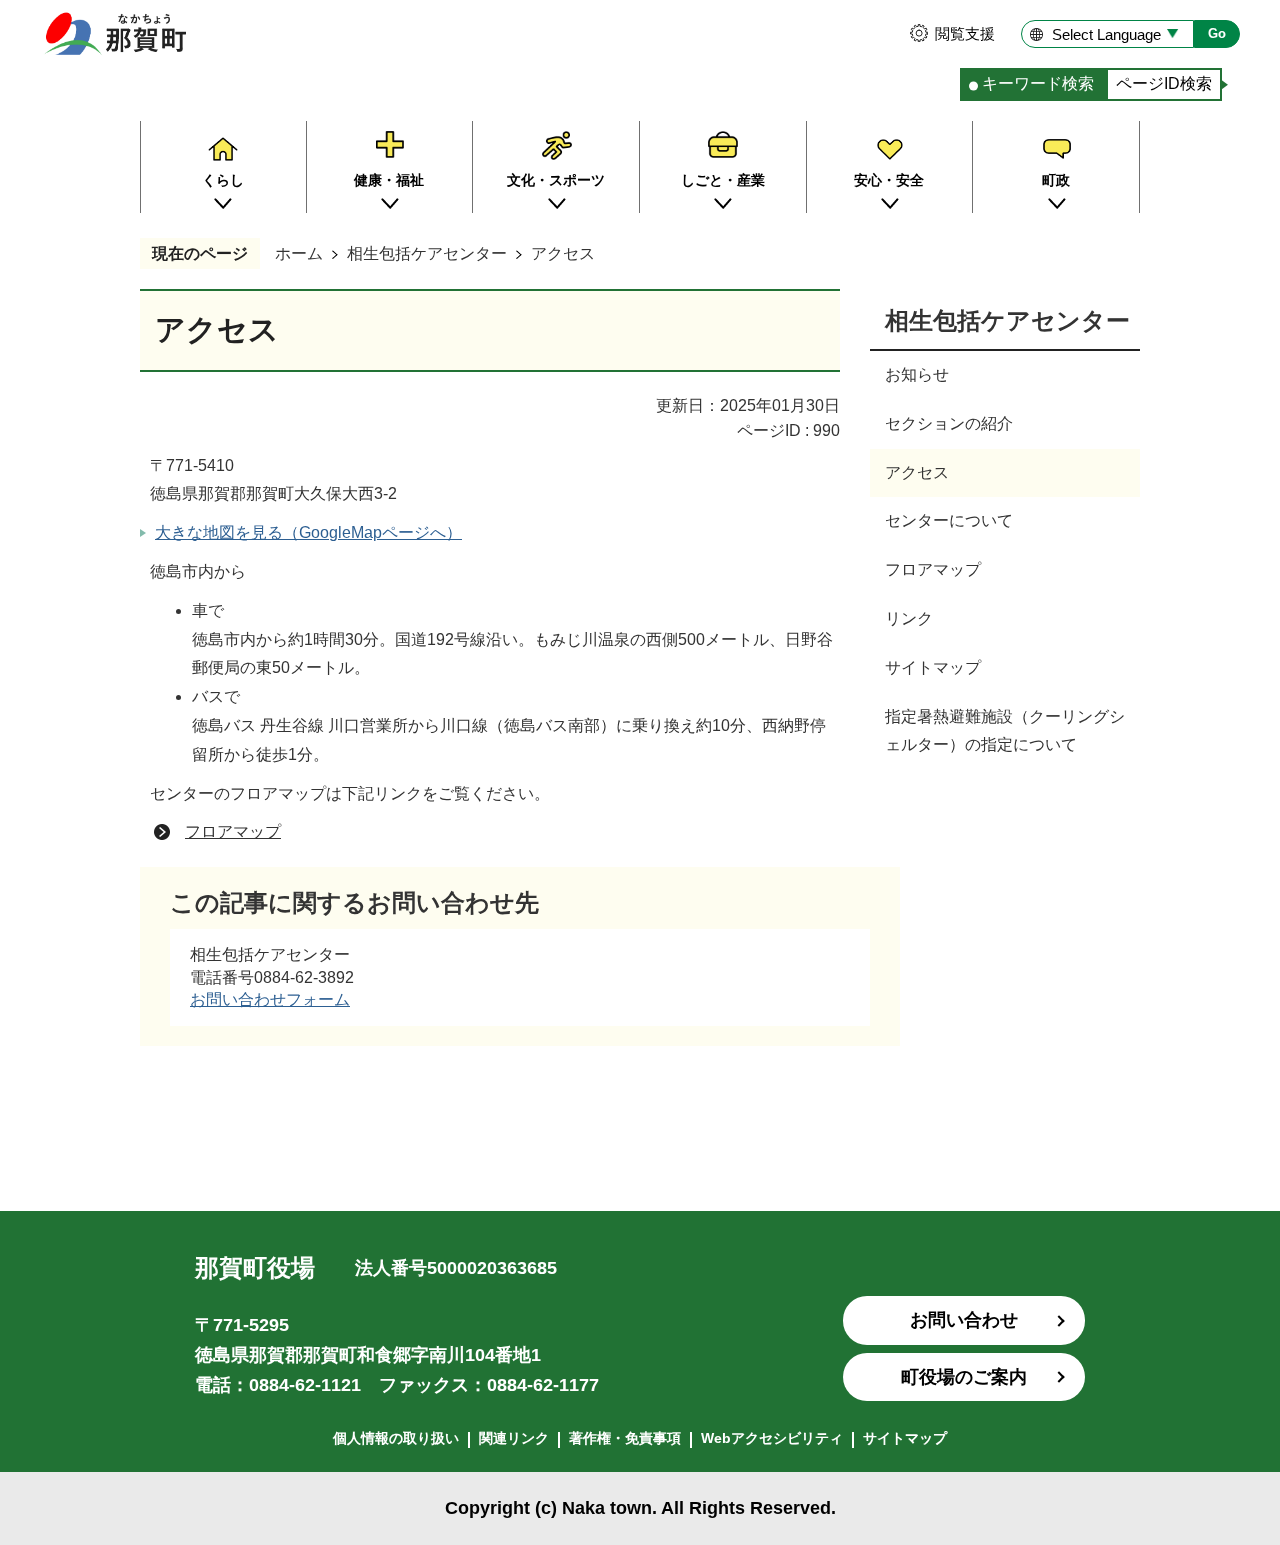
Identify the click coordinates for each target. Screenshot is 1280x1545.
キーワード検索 (1038, 83)
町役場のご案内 (964, 1377)
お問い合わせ (964, 1320)
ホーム (299, 253)
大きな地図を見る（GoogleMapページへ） (308, 532)
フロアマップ (233, 831)
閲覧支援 (965, 33)
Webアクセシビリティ (772, 1438)
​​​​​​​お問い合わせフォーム (270, 999)
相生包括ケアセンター (427, 253)
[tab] (1033, 84)
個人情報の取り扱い (396, 1438)
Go (1217, 33)
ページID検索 (1164, 83)
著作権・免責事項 (625, 1438)
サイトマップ (905, 1438)
